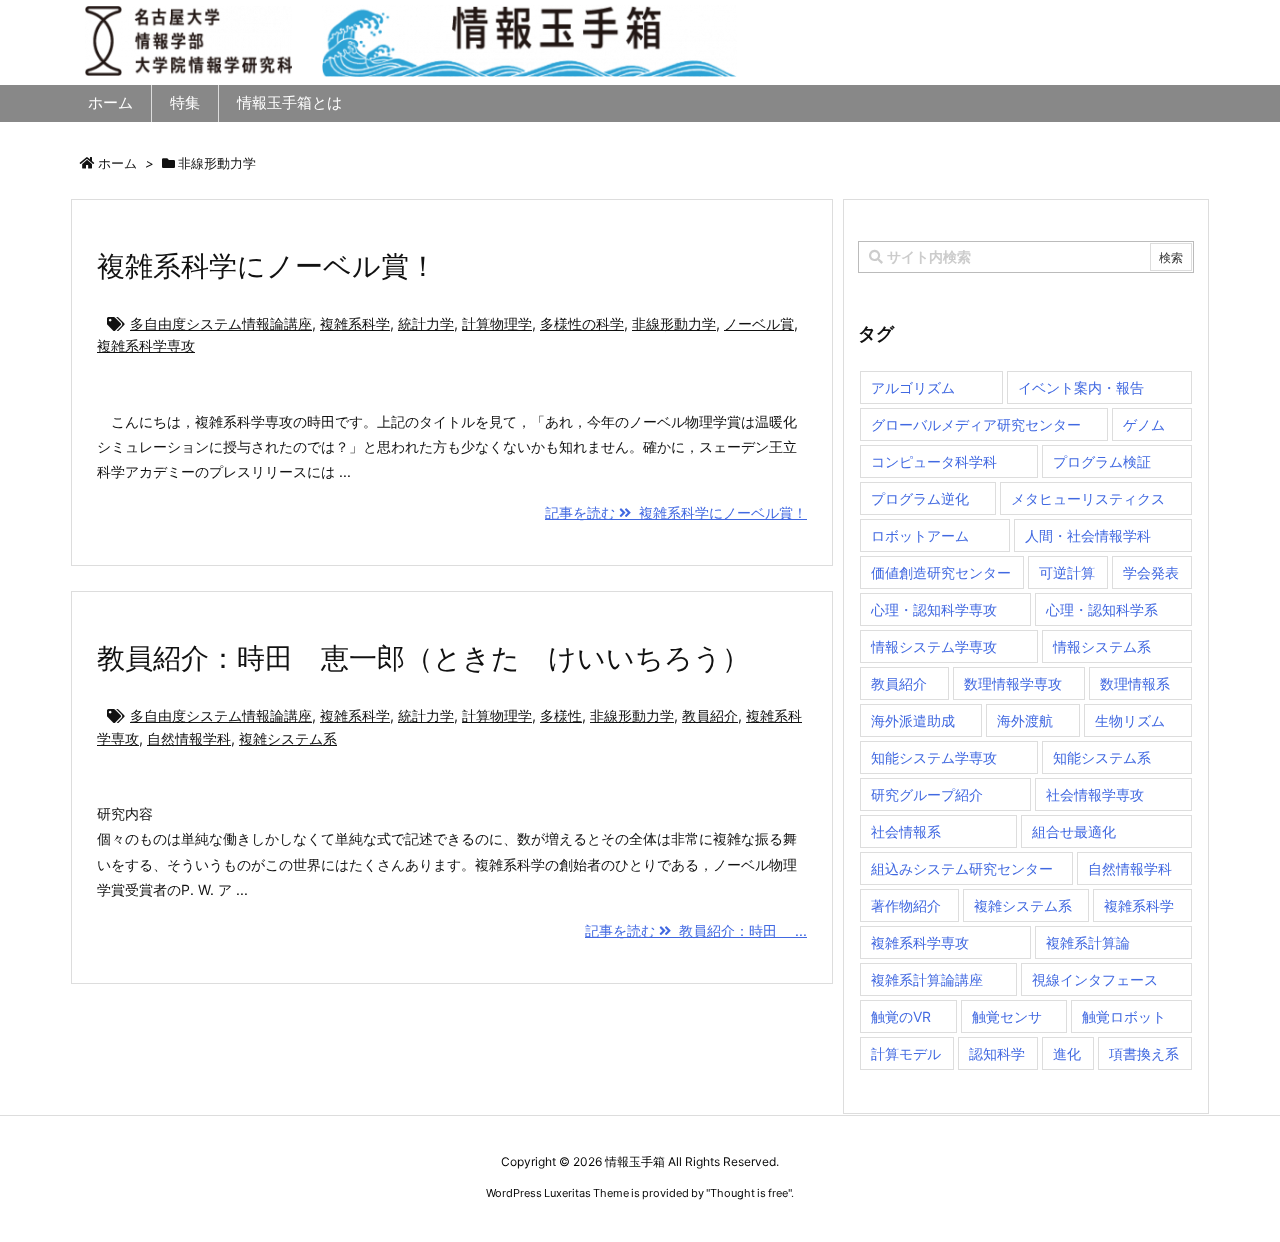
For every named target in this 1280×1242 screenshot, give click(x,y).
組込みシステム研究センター (962, 868)
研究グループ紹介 (927, 794)
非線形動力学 (674, 323)
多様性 (561, 715)
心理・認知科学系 (1102, 609)
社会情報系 (906, 831)
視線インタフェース (1095, 979)
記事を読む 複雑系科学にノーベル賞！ (676, 512)
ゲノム (1144, 424)
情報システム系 (1102, 646)
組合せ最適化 (1074, 831)
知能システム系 (1102, 757)
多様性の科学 (582, 323)
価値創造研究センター (941, 572)
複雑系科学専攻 (146, 345)
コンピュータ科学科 (934, 461)
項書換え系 (1144, 1053)
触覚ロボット (1124, 1016)
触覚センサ (1007, 1016)
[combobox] (1026, 257)
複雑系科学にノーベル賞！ (267, 266)
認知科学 (997, 1053)
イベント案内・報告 (1081, 387)
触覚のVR (901, 1016)
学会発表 (1151, 572)
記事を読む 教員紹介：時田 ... (696, 930)
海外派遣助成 (913, 720)
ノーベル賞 (759, 323)
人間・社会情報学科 (1088, 535)
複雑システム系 (288, 738)
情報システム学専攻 (934, 646)
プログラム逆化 (920, 498)
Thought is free (749, 1193)
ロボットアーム (920, 535)
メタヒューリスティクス (1088, 498)
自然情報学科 (189, 738)
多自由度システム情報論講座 (221, 323)
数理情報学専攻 (1013, 683)
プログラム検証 (1102, 461)
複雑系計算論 (1088, 942)
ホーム (117, 163)
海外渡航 (1025, 720)
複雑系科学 (355, 323)
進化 (1067, 1053)
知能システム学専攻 (934, 757)
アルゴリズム (913, 387)
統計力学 (426, 323)
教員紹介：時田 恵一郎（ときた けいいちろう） (423, 658)
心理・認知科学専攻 (934, 609)
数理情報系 (1135, 683)
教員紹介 (710, 715)
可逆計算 (1067, 572)
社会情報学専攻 (1095, 794)
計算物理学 (497, 323)
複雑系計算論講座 (927, 979)
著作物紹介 (906, 905)
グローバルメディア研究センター (976, 424)
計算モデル (906, 1053)
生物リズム (1130, 720)
